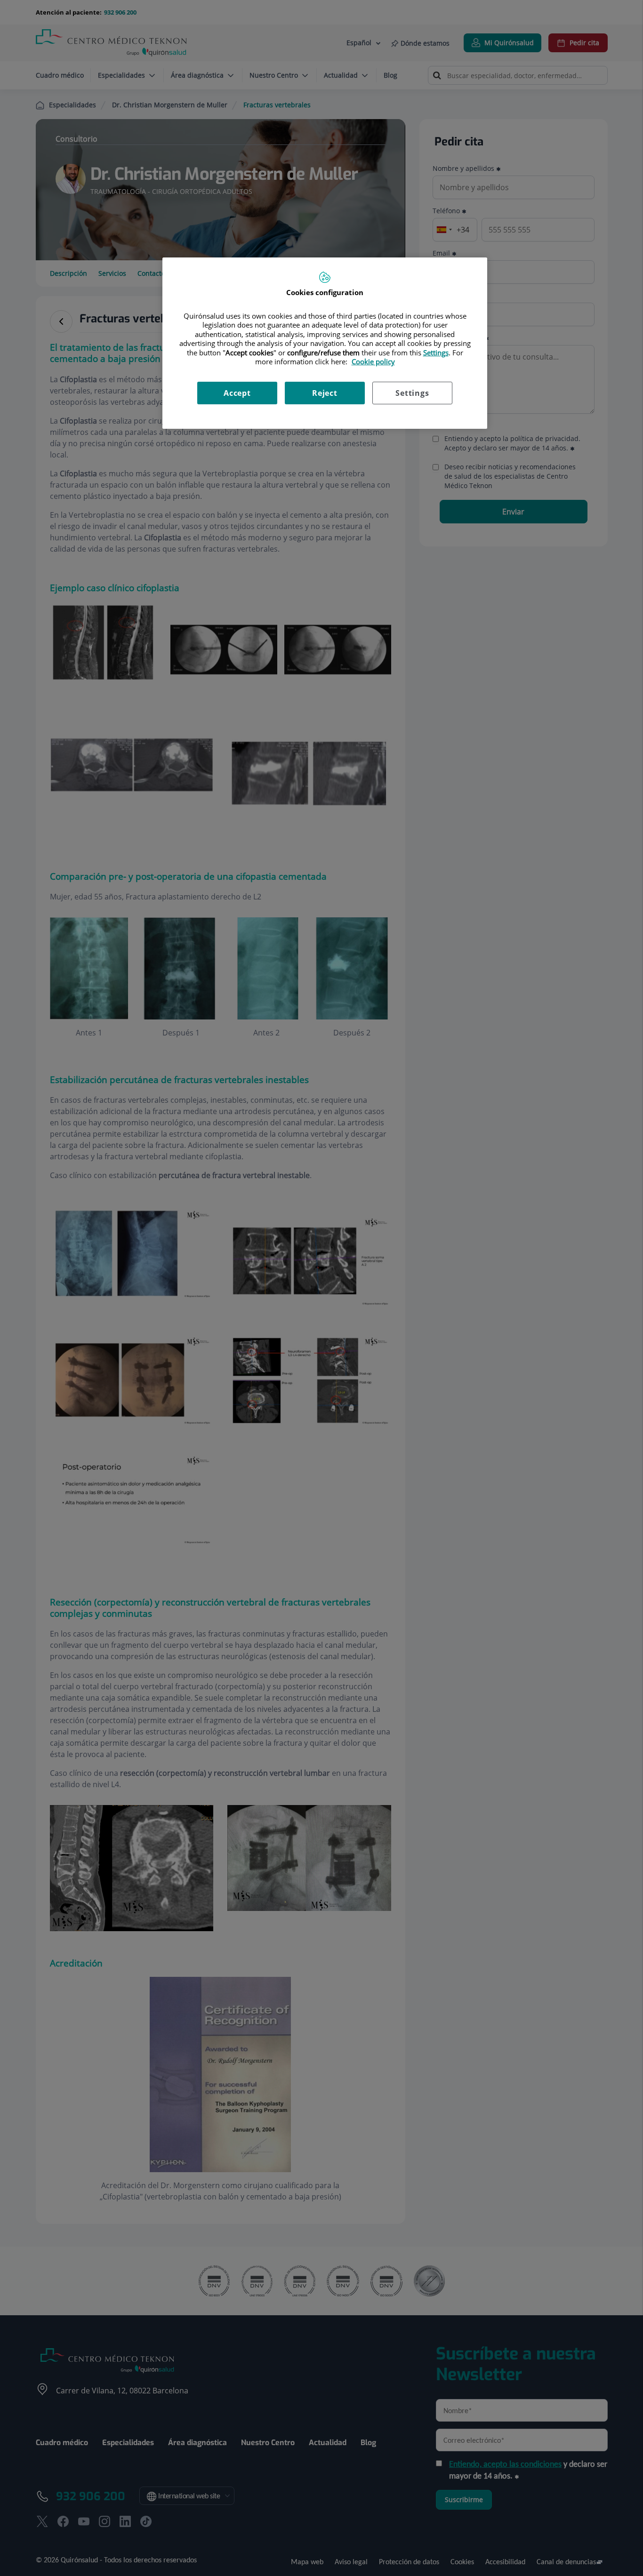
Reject (325, 393)
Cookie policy (373, 361)
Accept (237, 393)
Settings (412, 393)
